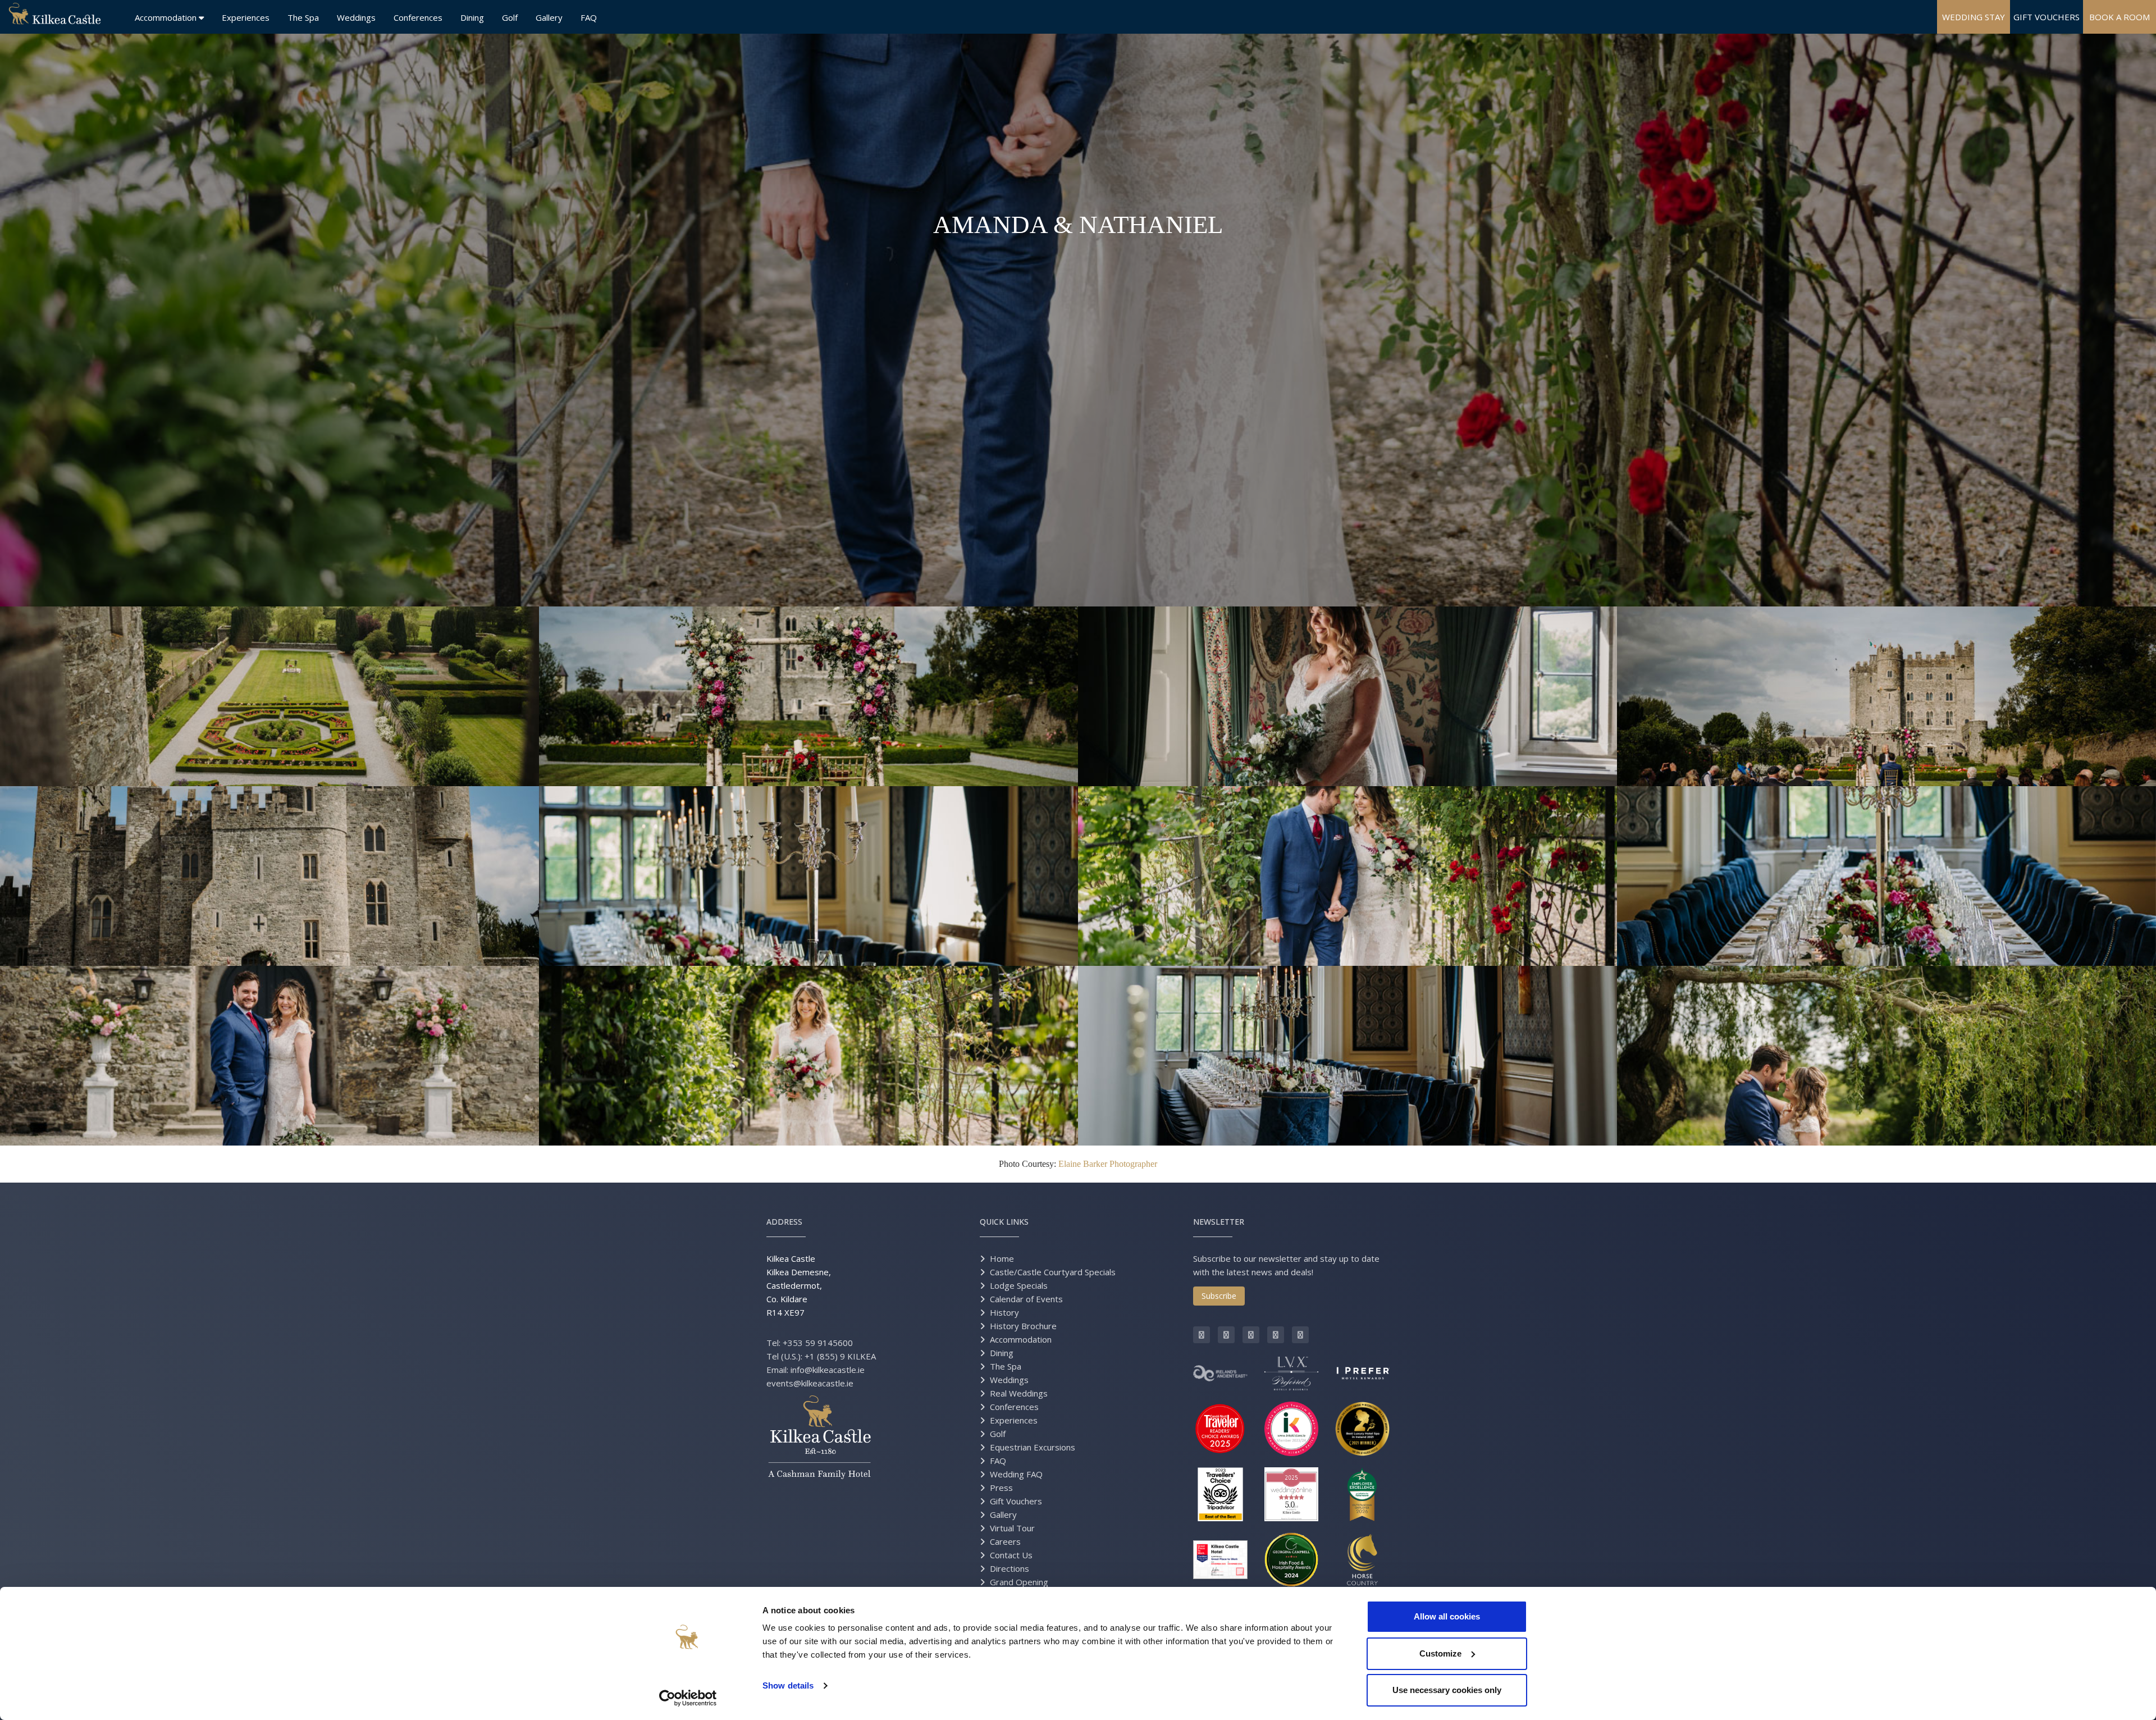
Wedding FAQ (1016, 1474)
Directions (1010, 1568)
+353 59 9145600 (818, 1343)
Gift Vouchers (1016, 1501)
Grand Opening (1019, 1582)
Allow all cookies (1447, 1616)
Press (1001, 1488)
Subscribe (1219, 1296)
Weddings (356, 17)
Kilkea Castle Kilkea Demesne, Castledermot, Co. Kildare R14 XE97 (799, 1285)
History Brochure (1023, 1326)
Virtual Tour (1012, 1528)
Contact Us (1011, 1555)
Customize (1440, 1653)
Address (784, 1222)
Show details (788, 1685)
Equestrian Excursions (1033, 1447)
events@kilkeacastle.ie (810, 1383)
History (1004, 1312)
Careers (1005, 1541)
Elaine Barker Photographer (1108, 1164)
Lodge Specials (1019, 1285)
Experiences (246, 17)
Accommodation (167, 17)
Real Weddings (1019, 1393)
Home (1002, 1258)
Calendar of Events (1026, 1299)
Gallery (549, 17)
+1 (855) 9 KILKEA (840, 1356)
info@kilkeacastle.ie (828, 1370)
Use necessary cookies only (1447, 1690)
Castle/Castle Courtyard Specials (1053, 1272)
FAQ (589, 17)
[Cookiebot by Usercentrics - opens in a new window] (688, 1698)
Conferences (418, 17)
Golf (510, 17)
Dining (472, 17)
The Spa (303, 17)
